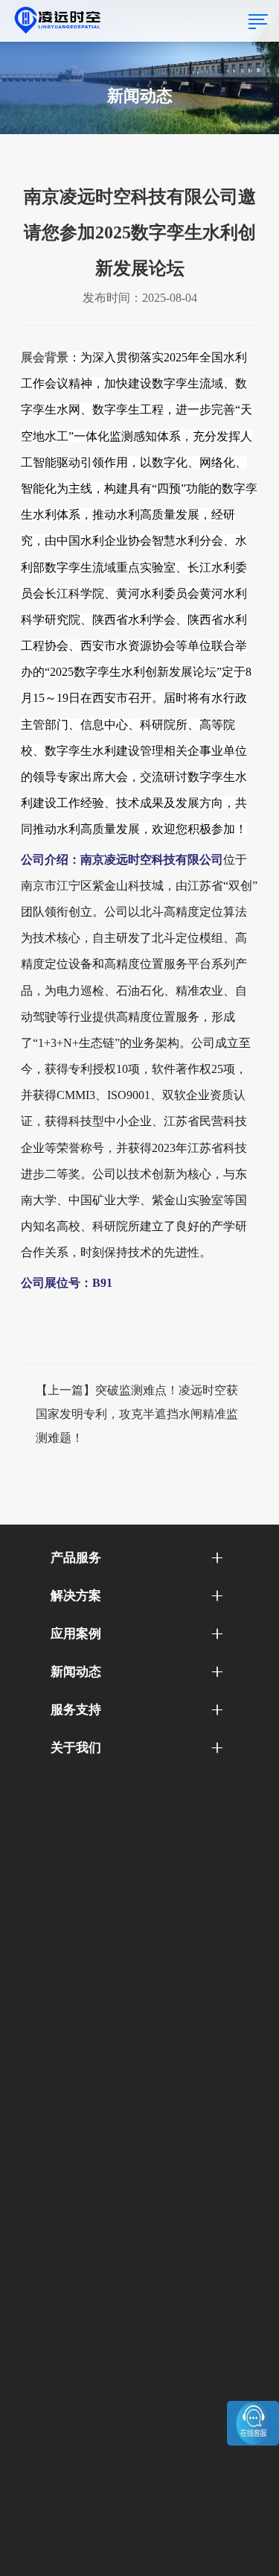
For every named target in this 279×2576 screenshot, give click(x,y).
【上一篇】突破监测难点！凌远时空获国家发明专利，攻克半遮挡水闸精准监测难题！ (137, 1414)
